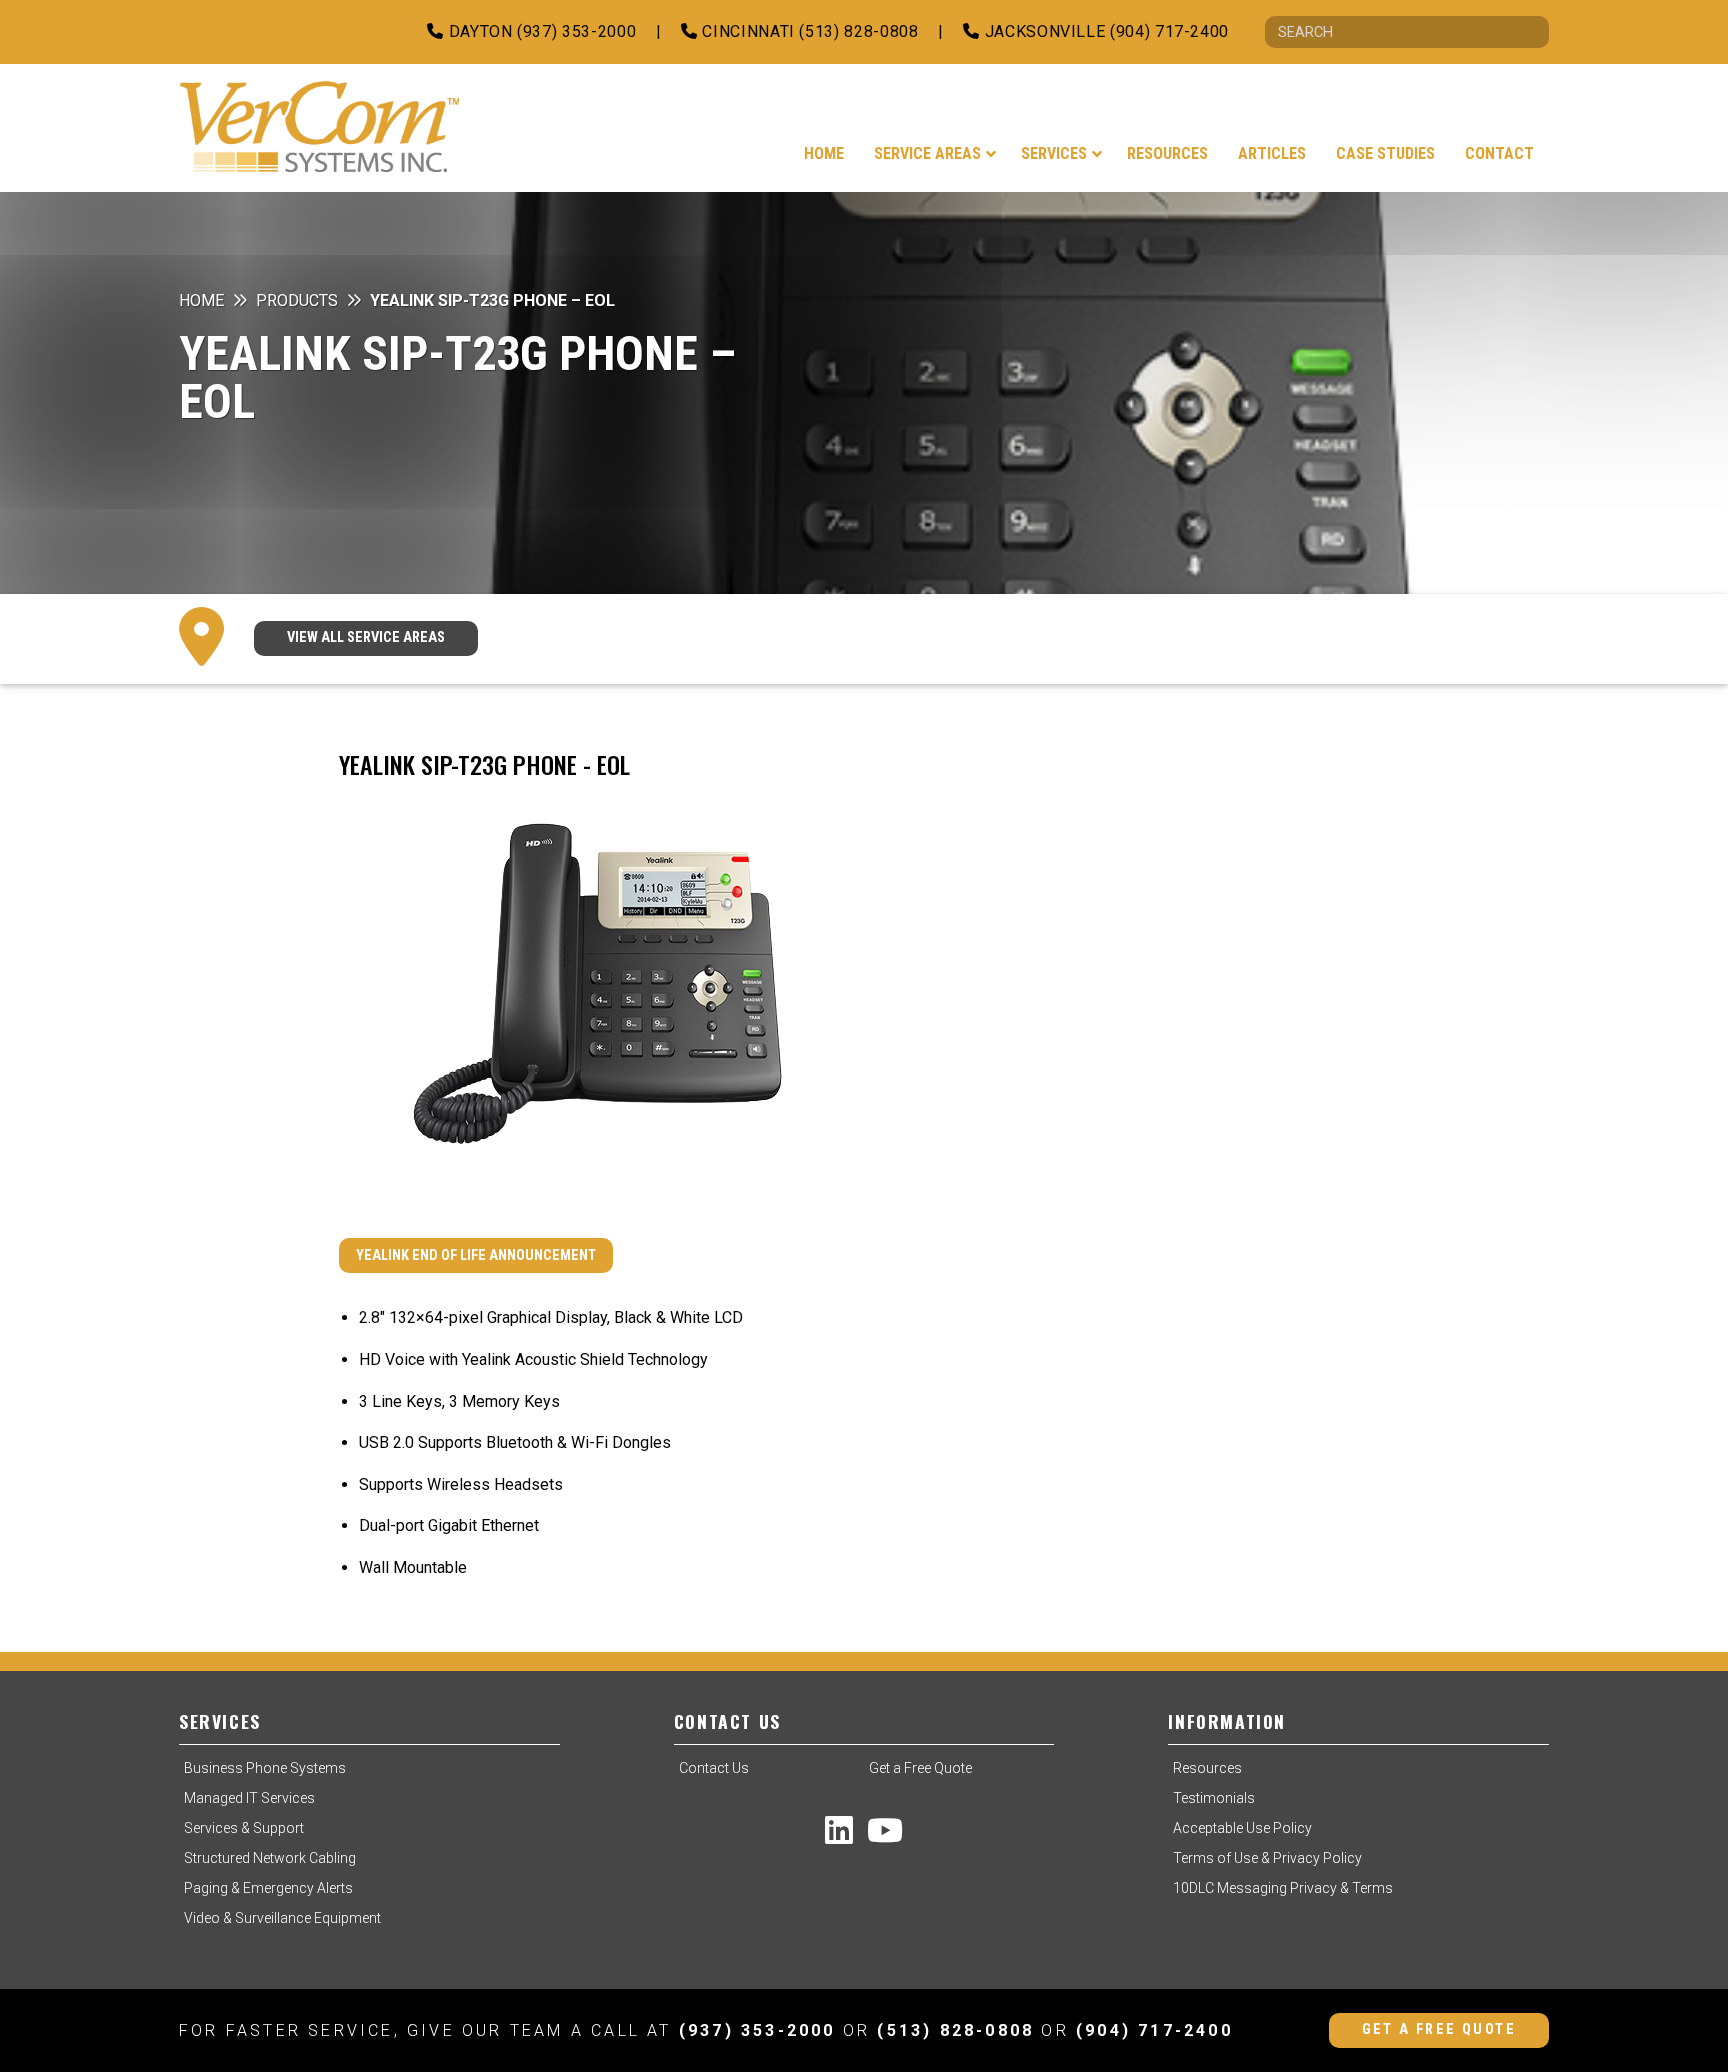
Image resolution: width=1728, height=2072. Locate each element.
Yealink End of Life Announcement (476, 1255)
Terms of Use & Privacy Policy (1267, 1858)
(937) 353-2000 (757, 2030)
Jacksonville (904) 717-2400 (1104, 31)
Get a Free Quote (920, 1768)
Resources (1207, 1768)
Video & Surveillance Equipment (282, 1918)
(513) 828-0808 (955, 2030)
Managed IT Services (249, 1798)
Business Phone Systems (265, 1768)
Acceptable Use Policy (1242, 1828)
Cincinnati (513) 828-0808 (808, 31)
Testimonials (1214, 1798)
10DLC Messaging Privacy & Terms (1283, 1888)
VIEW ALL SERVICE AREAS (366, 637)
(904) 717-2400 (1154, 2030)
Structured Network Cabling (270, 1858)
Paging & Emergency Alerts (268, 1888)
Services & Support (244, 1828)
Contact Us (714, 1768)
